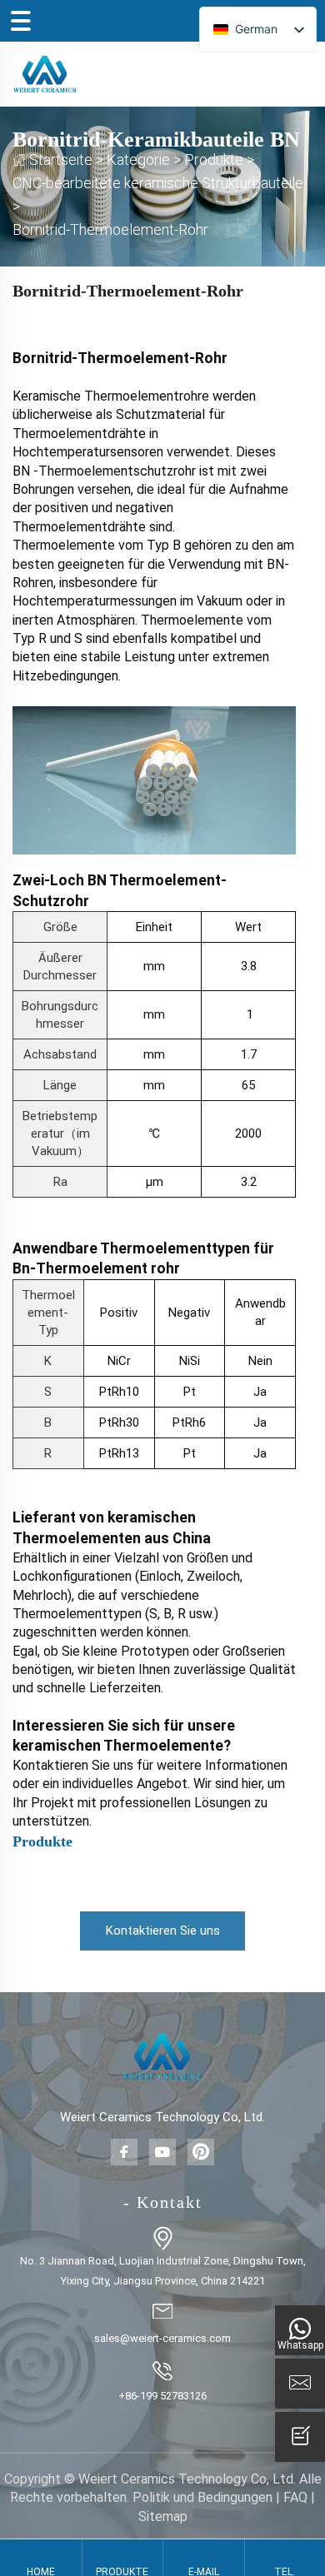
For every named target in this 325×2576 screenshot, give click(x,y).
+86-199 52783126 (162, 2396)
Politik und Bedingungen (202, 2497)
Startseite (61, 159)
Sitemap (163, 2516)
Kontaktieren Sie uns (163, 1931)
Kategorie (138, 159)
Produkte (214, 159)
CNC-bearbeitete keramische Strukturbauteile (158, 183)
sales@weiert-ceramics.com (162, 2338)
